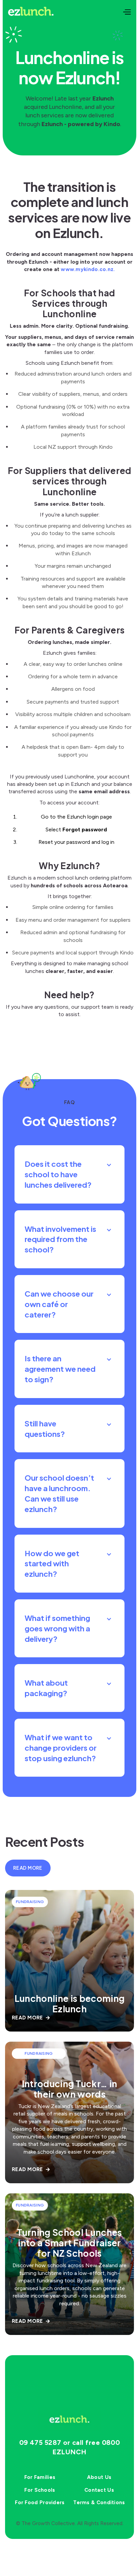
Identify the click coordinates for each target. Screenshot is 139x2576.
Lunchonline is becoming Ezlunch (69, 2004)
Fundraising (30, 1902)
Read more (28, 1868)
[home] (31, 12)
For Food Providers (40, 2503)
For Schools (40, 2490)
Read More (31, 2018)
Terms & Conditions (99, 2503)
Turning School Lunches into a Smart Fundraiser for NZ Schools (69, 2243)
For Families (40, 2477)
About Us (99, 2477)
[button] (127, 12)
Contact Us (99, 2490)
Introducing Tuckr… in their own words (70, 2089)
